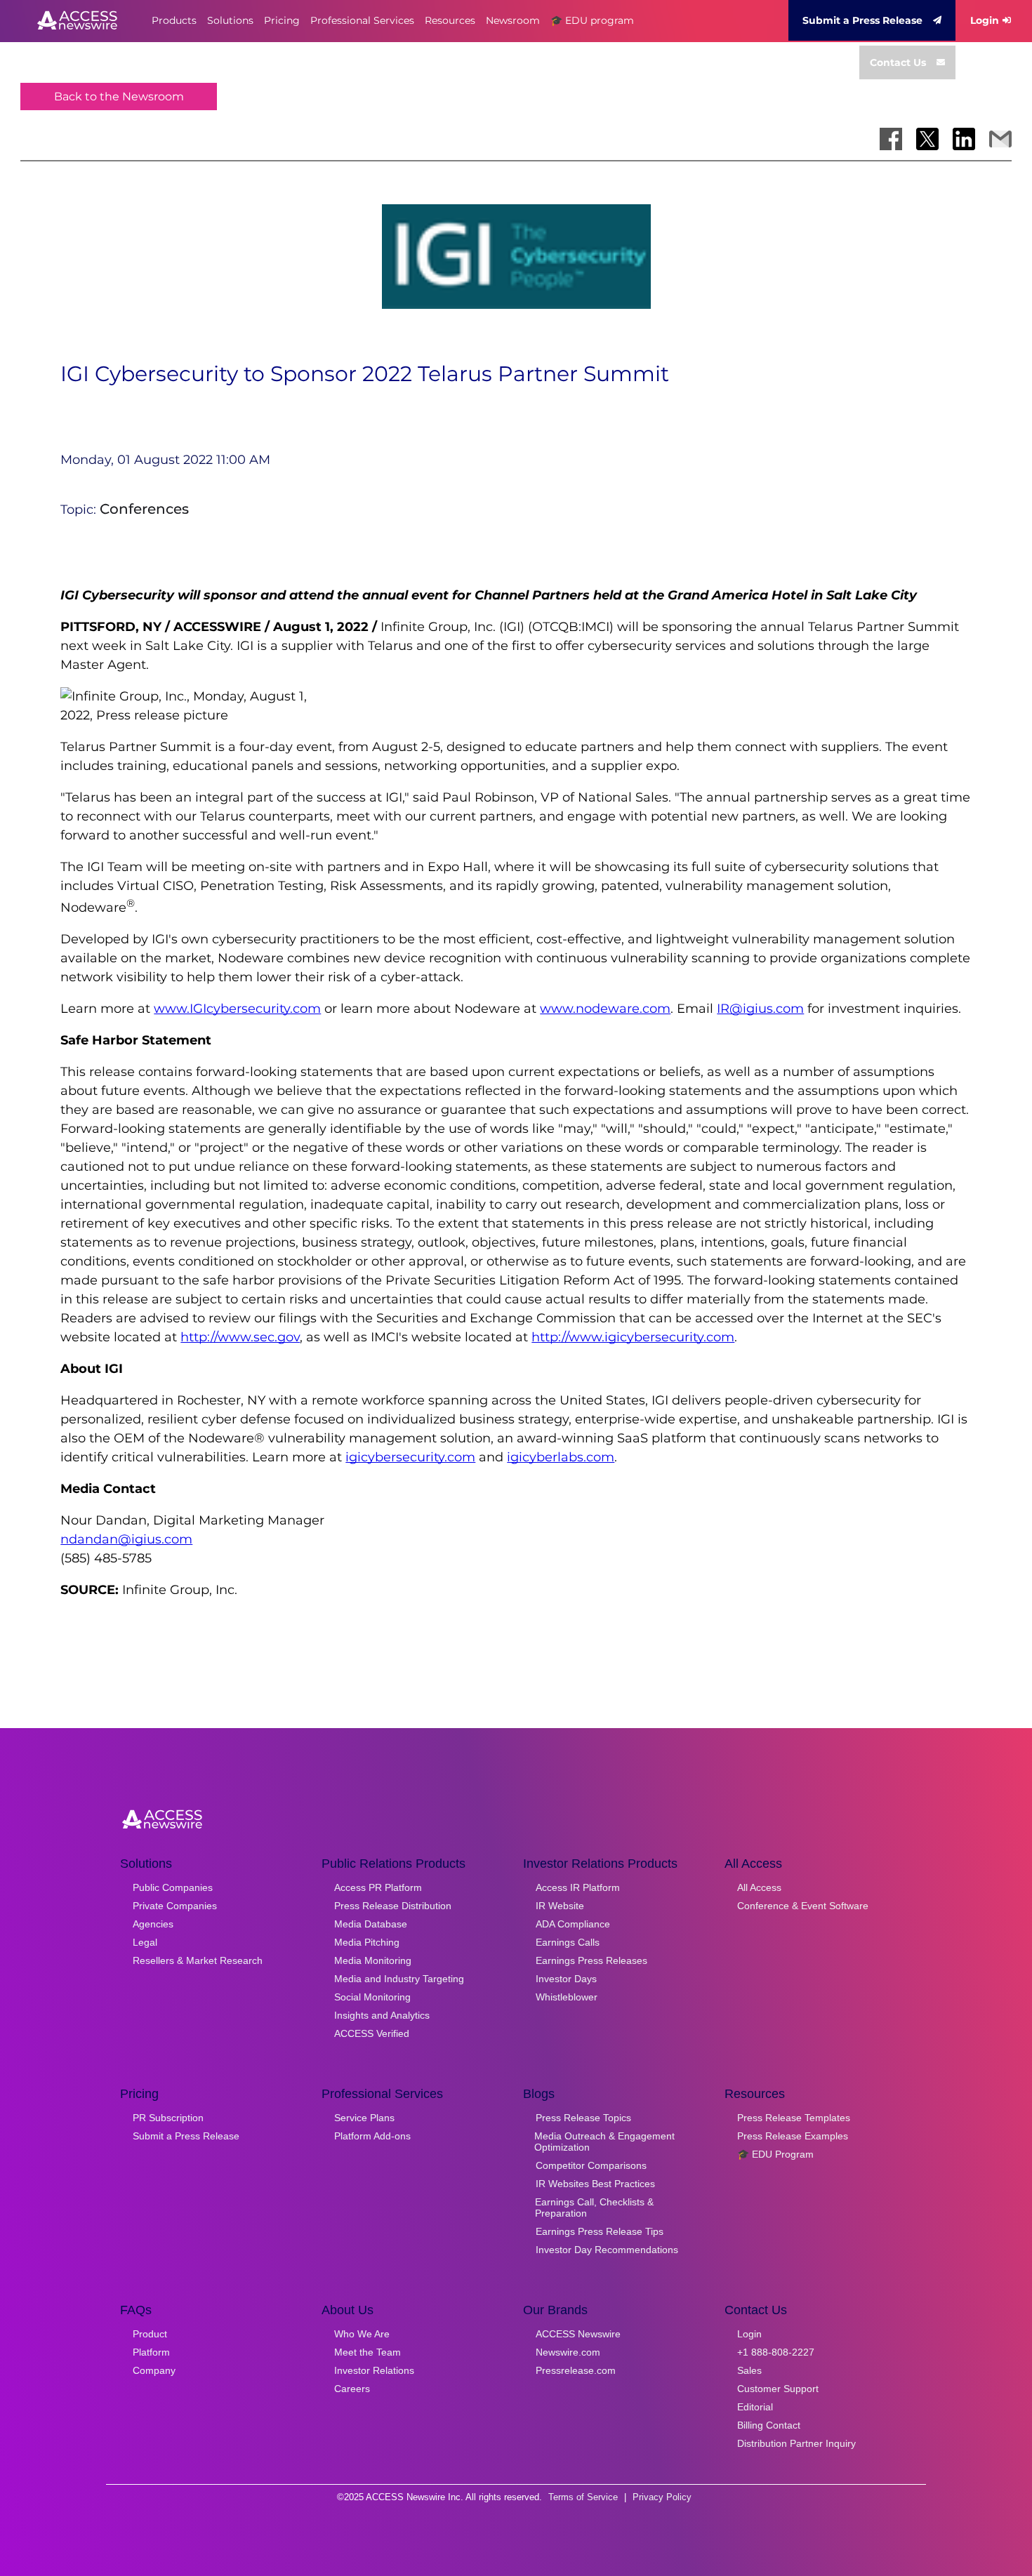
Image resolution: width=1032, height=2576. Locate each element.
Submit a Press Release (862, 20)
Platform (151, 2352)
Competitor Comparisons (591, 2165)
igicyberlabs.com (561, 1457)
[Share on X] (927, 139)
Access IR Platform (578, 1887)
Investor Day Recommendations (607, 2250)
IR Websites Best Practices (595, 2184)
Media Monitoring (373, 1960)
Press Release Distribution (393, 1906)
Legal (145, 1942)
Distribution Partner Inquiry (796, 2443)
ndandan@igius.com (126, 1539)
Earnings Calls (568, 1942)
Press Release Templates (794, 2118)
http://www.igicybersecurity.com (633, 1337)
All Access (759, 1887)
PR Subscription (168, 2118)
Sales (749, 2370)
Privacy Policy (662, 2497)
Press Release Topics (583, 2118)
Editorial (755, 2407)
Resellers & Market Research (198, 1960)
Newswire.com (568, 2352)
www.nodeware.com (605, 1009)
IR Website (560, 1906)
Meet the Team (368, 2352)
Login (985, 20)
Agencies (153, 1924)
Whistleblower (567, 1997)
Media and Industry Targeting (399, 1979)
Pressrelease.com (576, 2370)
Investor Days (566, 1979)
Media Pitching (367, 1942)
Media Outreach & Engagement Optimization (604, 2142)
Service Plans (364, 2118)
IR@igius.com (760, 1009)
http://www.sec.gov (240, 1337)
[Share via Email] (1000, 139)
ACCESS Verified (372, 2033)
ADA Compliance (573, 1924)
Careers (352, 2389)
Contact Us (898, 62)
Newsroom (513, 20)
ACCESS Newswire (578, 2334)
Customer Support (778, 2389)
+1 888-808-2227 (776, 2352)
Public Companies (173, 1887)
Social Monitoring (372, 1997)
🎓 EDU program (592, 20)
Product (150, 2334)
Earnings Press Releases (591, 1960)
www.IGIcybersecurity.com (237, 1009)
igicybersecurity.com (410, 1457)
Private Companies (175, 1906)
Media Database (371, 1924)
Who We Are (362, 2334)
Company (154, 2370)
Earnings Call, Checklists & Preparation (594, 2207)
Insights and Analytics (382, 2015)
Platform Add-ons (372, 2136)
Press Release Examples (793, 2136)
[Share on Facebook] (891, 139)
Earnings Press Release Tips (600, 2231)
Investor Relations (374, 2370)
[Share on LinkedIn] (964, 139)
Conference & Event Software (803, 1906)
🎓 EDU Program (775, 2154)
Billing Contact (769, 2425)
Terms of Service (583, 2497)
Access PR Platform (378, 1887)
